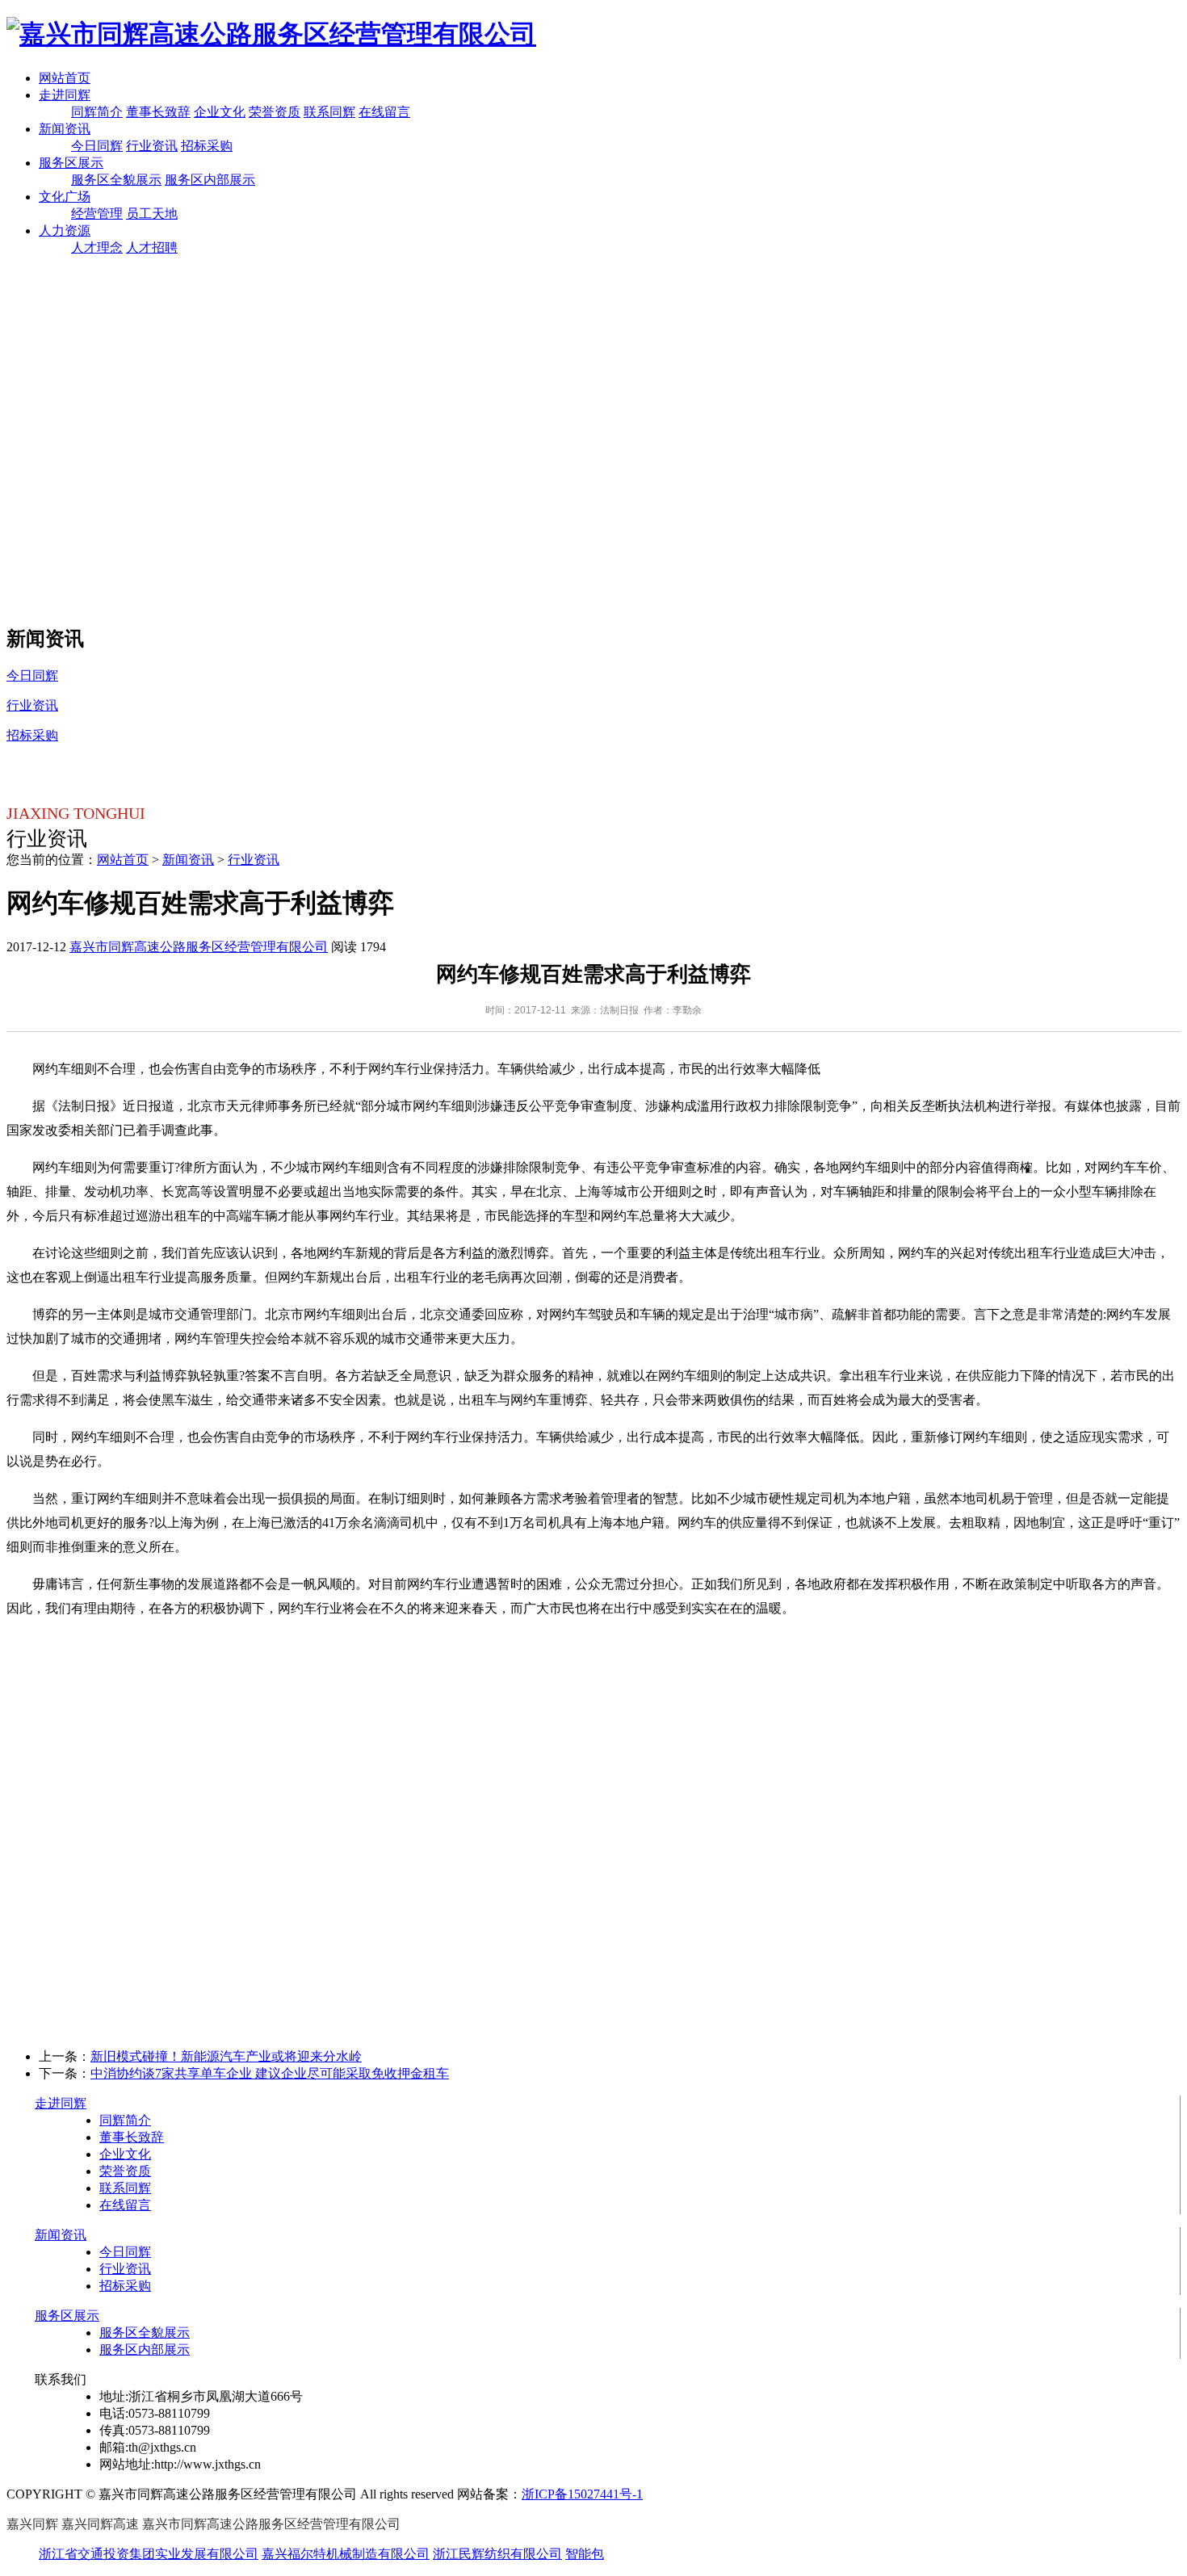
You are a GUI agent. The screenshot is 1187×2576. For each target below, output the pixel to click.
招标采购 (207, 146)
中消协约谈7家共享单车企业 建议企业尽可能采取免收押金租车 (270, 2073)
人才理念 (97, 248)
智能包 (585, 2554)
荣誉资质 (275, 112)
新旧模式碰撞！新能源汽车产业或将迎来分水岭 (226, 2056)
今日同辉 (97, 146)
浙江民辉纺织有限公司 (497, 2554)
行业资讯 (152, 146)
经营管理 (97, 214)
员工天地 (152, 214)
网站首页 (65, 78)
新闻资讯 (65, 129)
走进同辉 (65, 95)
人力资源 (65, 231)
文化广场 (65, 197)
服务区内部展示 (210, 180)
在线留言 (384, 112)
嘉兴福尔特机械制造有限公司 (346, 2554)
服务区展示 (71, 163)
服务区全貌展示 (116, 180)
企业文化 (220, 112)
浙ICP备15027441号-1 (582, 2494)
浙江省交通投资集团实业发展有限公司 (149, 2554)
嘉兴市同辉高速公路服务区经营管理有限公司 (199, 947)
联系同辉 (329, 112)
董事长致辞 (158, 112)
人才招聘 (152, 248)
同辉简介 (97, 112)
